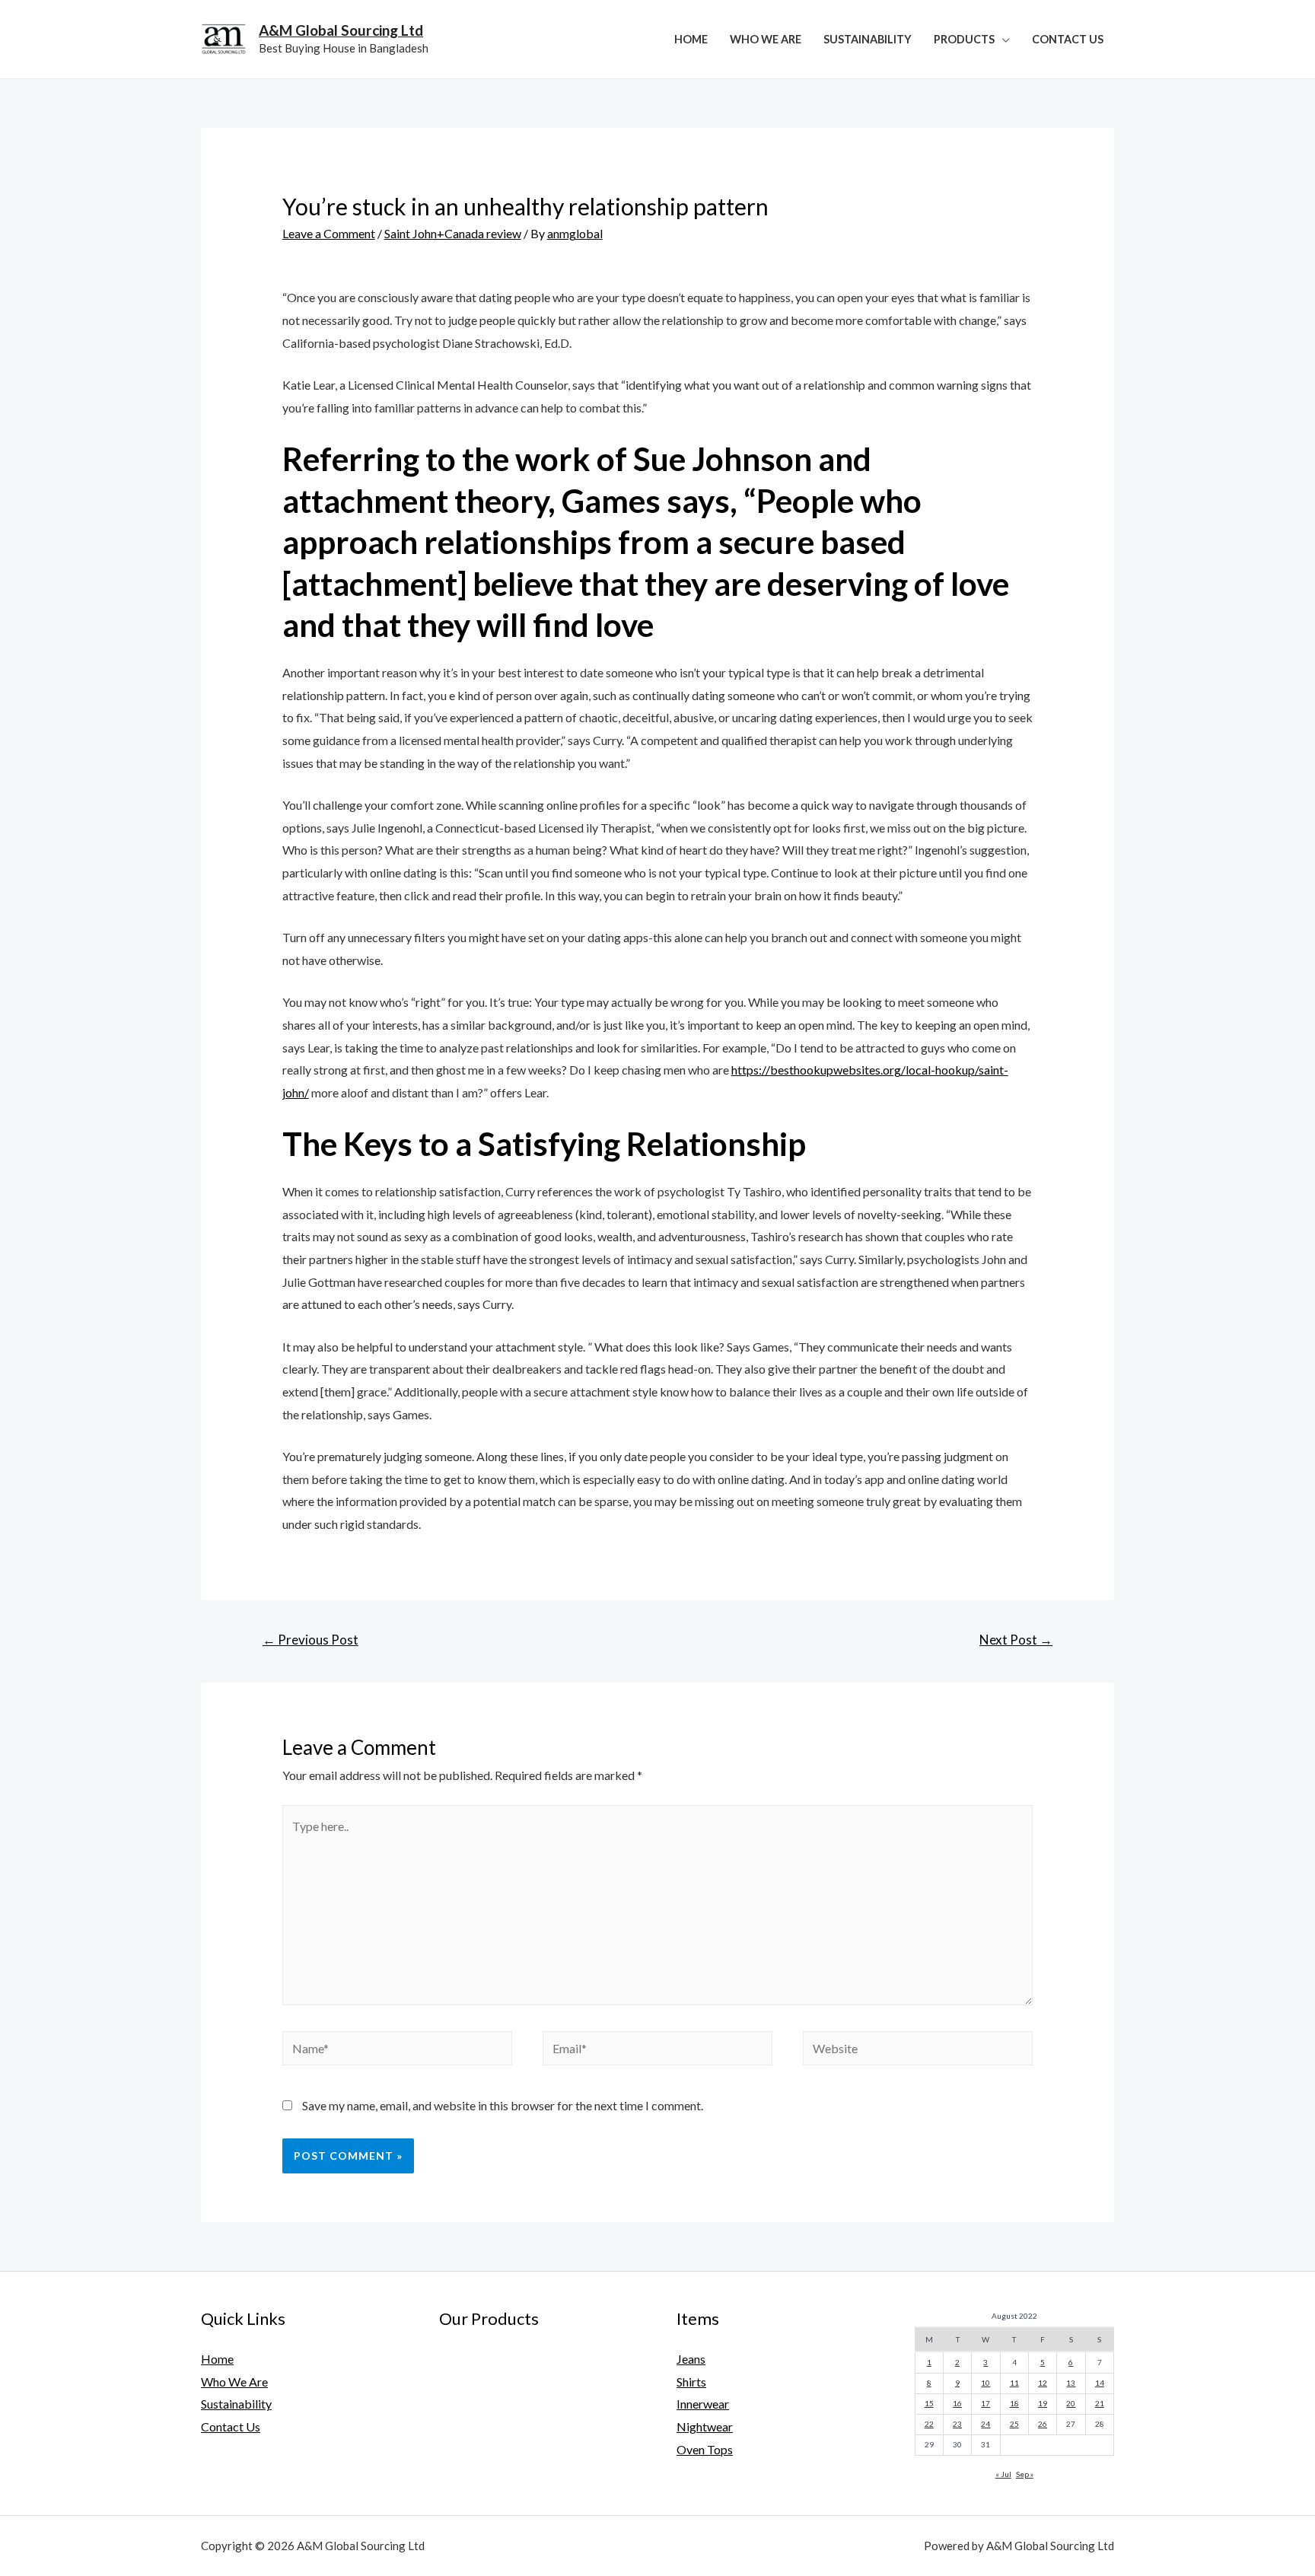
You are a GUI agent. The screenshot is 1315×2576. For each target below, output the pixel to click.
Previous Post (310, 1640)
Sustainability (868, 39)
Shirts (691, 2382)
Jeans (691, 2359)
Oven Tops (705, 2449)
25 (1014, 2424)
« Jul (1003, 2474)
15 (929, 2403)
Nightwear (705, 2426)
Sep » (1025, 2474)
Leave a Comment (329, 233)
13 (1071, 2383)
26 (1043, 2424)
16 (957, 2403)
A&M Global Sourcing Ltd (341, 30)
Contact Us (1068, 39)
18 (1014, 2403)
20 (1071, 2403)
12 (1043, 2383)
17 (985, 2403)
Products (964, 39)
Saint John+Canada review (453, 233)
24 (985, 2424)
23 (957, 2424)
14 (1100, 2383)
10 (985, 2383)
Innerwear (703, 2404)
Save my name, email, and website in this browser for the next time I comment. (503, 2105)
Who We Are (766, 39)
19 (1043, 2403)
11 (1014, 2383)
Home (691, 39)
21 (1100, 2403)
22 (929, 2424)
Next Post (1016, 1640)
